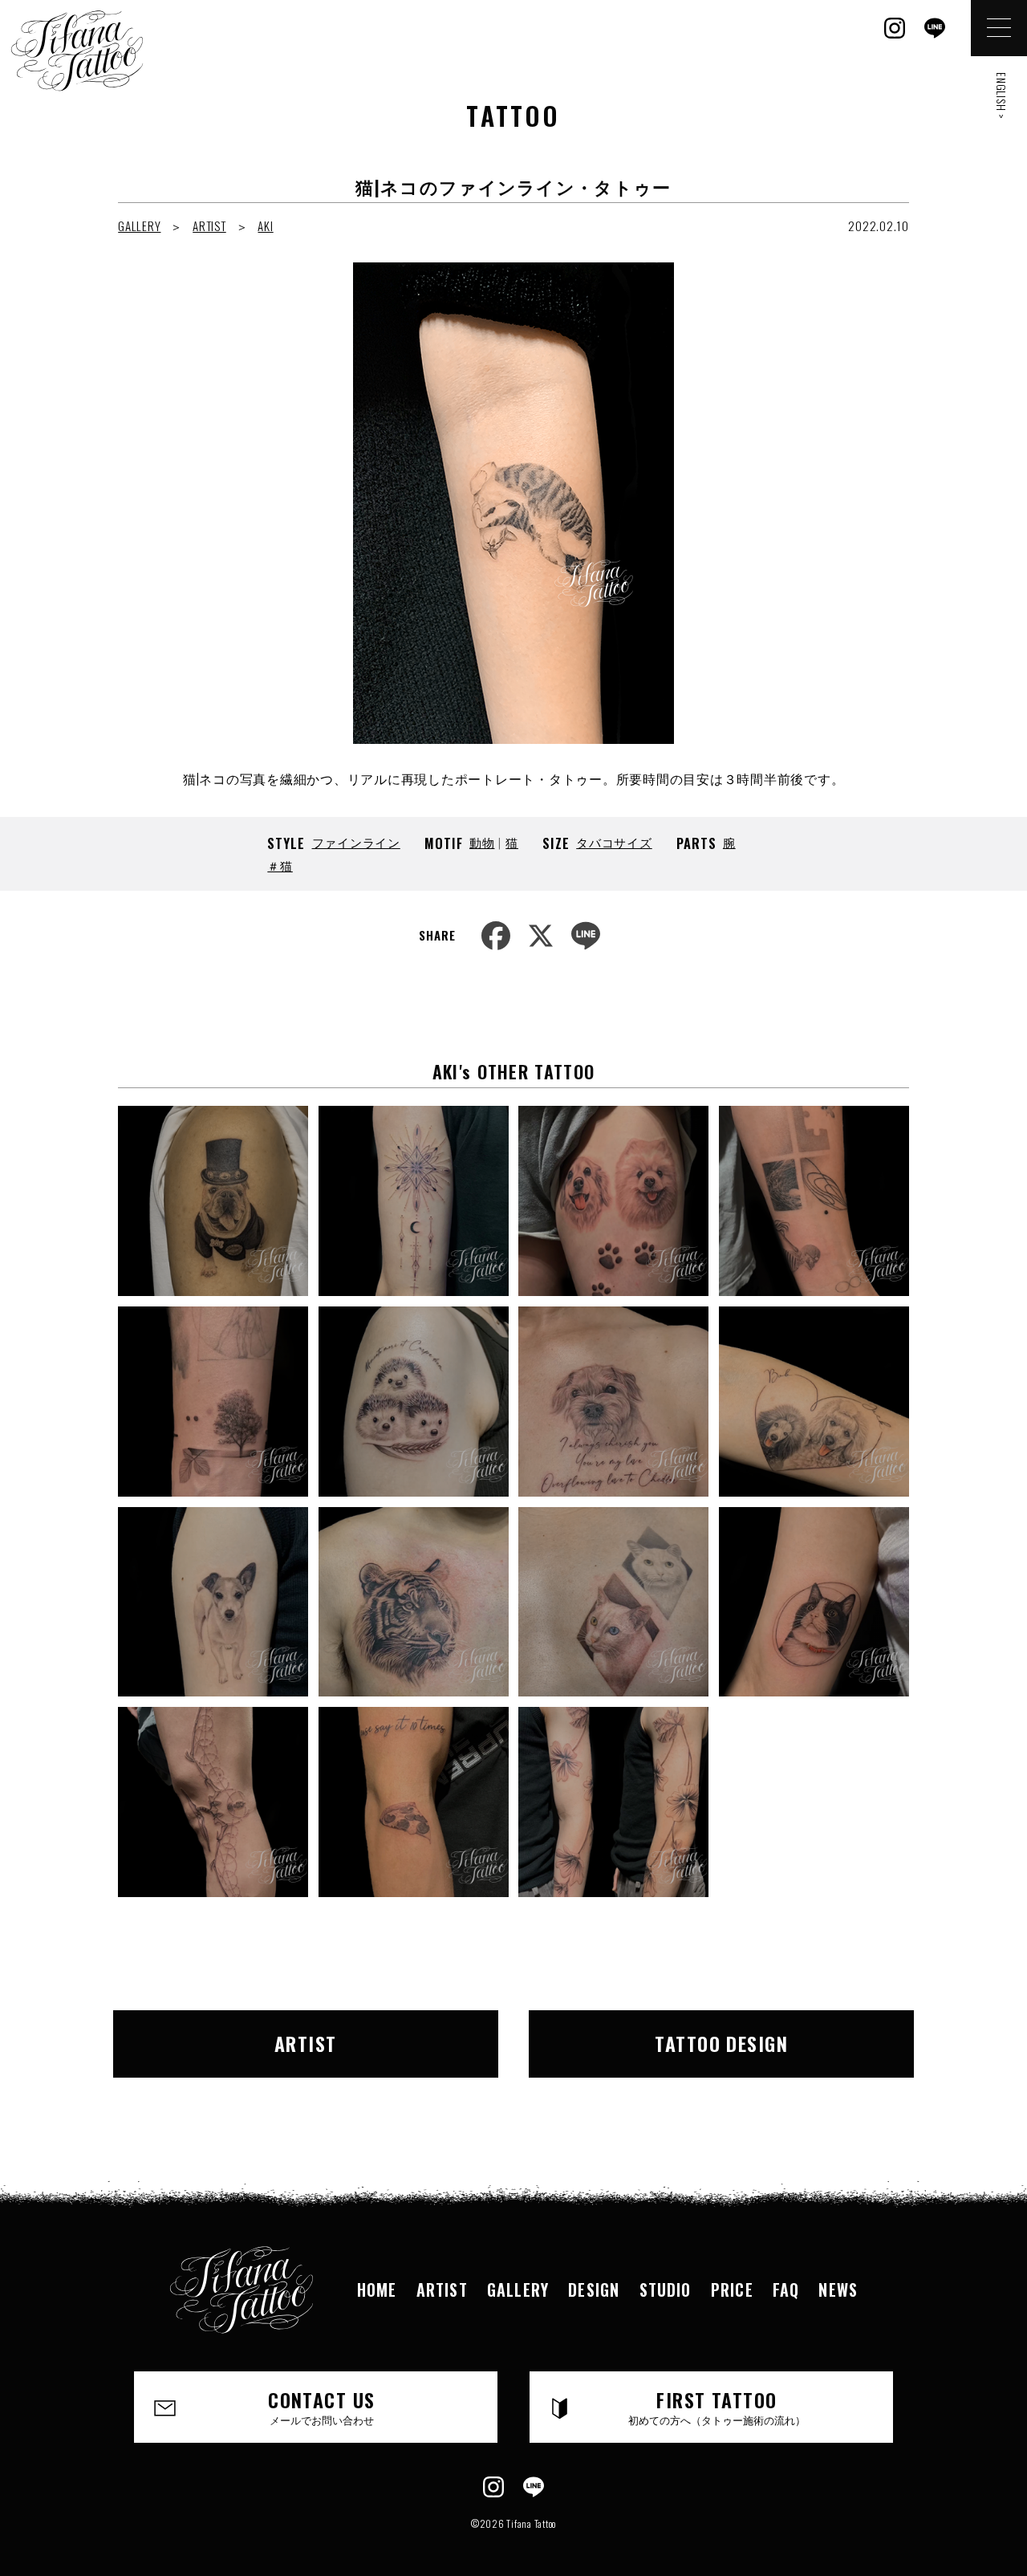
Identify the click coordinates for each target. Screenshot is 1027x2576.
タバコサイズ (614, 842)
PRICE (732, 2290)
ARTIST (209, 226)
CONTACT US (321, 2406)
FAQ (786, 2290)
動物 (482, 842)
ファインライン (356, 842)
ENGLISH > (1002, 96)
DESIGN (594, 2290)
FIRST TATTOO (717, 2406)
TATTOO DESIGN (721, 2043)
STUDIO (666, 2290)
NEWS (838, 2290)
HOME (377, 2290)
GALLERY (139, 226)
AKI (265, 226)
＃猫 (280, 865)
